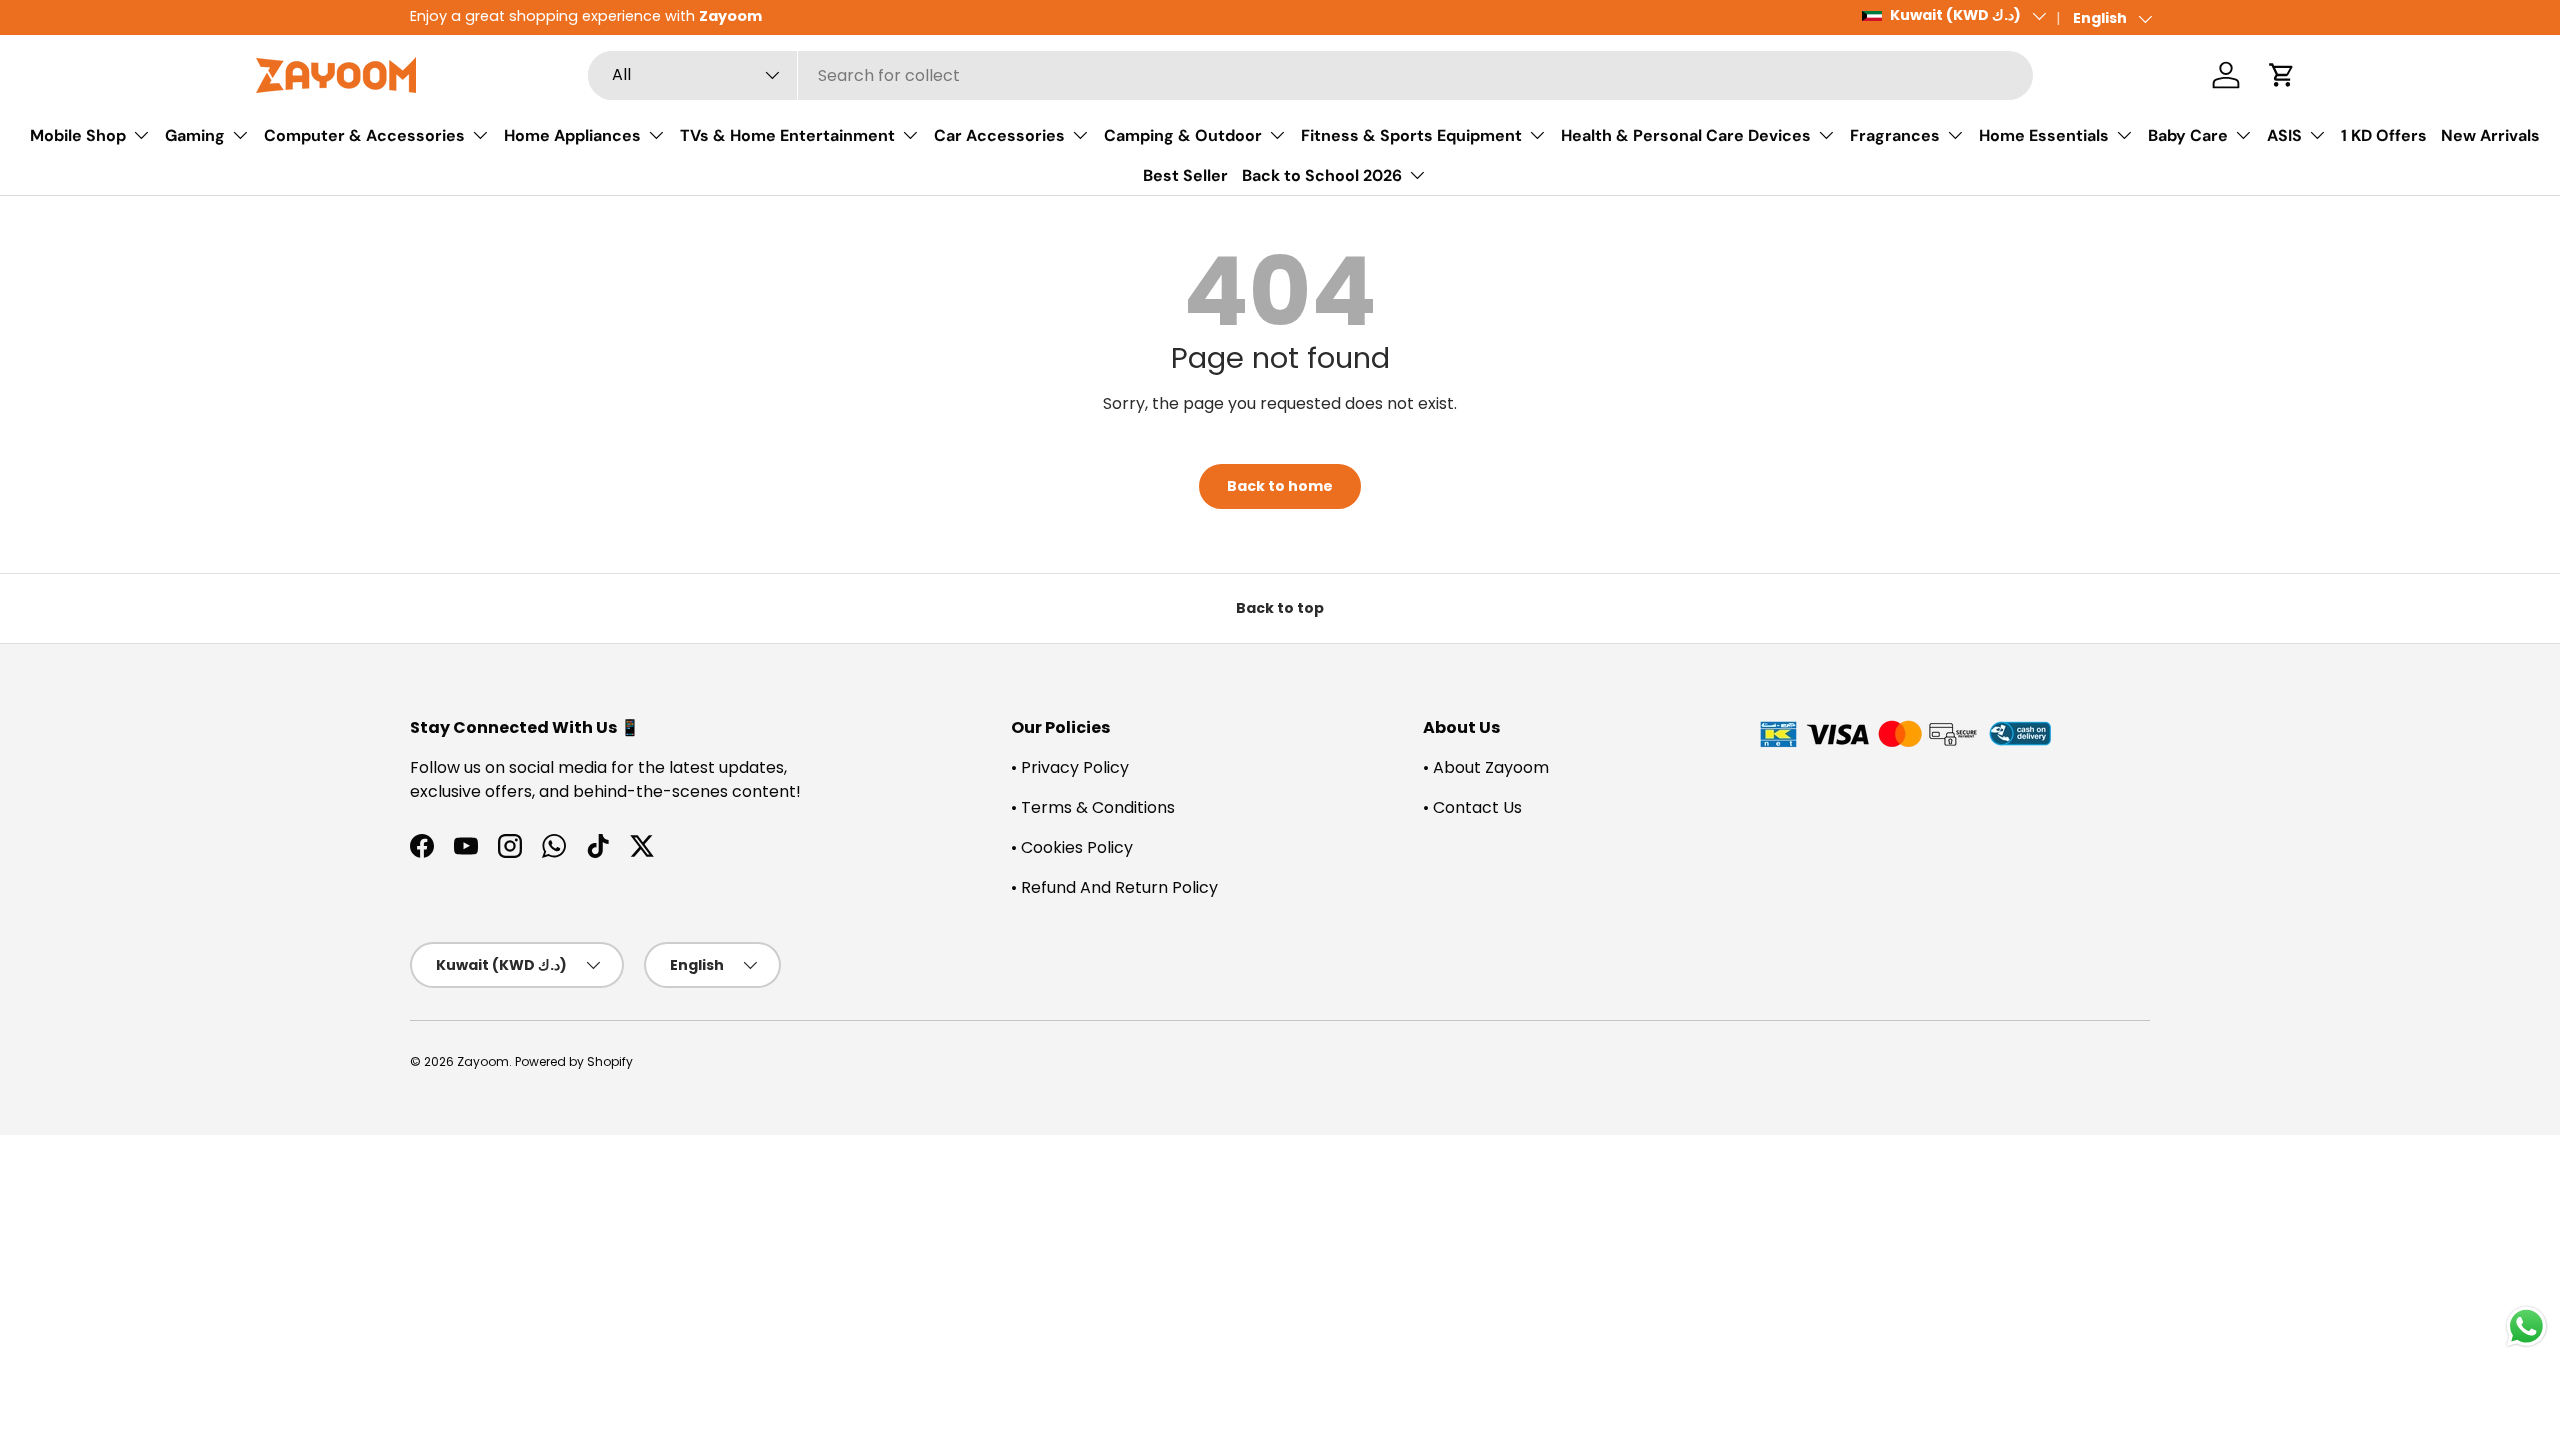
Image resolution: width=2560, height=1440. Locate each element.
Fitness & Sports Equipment (1411, 135)
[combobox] (1310, 75)
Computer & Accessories (364, 135)
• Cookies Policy (1072, 847)
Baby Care (2188, 135)
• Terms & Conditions (1093, 807)
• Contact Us (1472, 807)
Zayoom (483, 1061)
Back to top (1280, 608)
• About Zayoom (1486, 767)
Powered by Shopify (574, 1061)
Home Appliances (572, 135)
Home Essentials (2044, 135)
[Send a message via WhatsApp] (2526, 1326)
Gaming (195, 135)
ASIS (2284, 135)
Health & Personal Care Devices (1686, 135)
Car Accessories (999, 135)
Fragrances (1895, 135)
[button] (2282, 75)
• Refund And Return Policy (1114, 887)
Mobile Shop (78, 135)
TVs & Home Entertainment (787, 135)
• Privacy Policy (1070, 767)
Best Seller (1185, 175)
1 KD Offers (2384, 135)
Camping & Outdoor (1183, 135)
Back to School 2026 (1322, 175)
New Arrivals (2490, 135)
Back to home (1280, 486)
